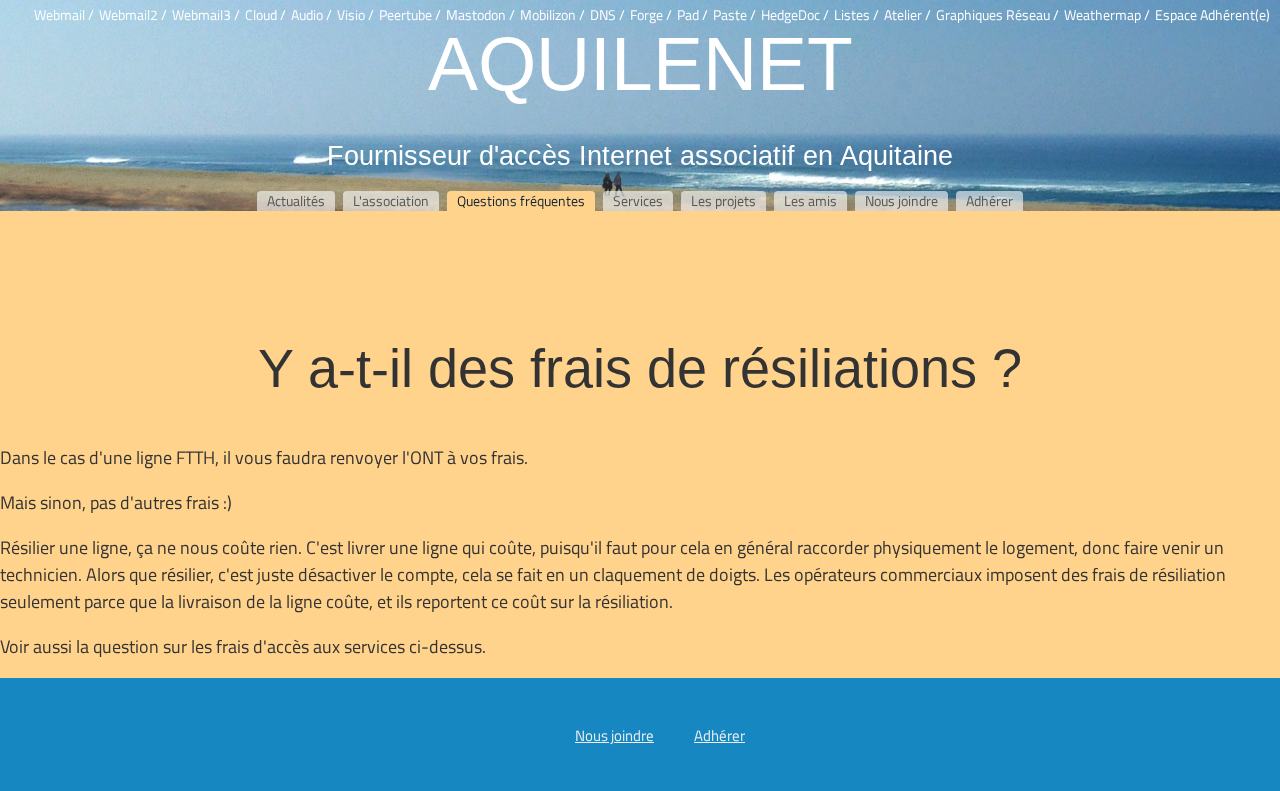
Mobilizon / (552, 15)
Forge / (651, 15)
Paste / (734, 15)
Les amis (810, 201)
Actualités (296, 201)
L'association (391, 201)
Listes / (856, 15)
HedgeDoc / (795, 15)
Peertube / (410, 15)
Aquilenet (640, 62)
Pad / (692, 15)
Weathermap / (1107, 15)
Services (638, 201)
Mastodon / (480, 15)
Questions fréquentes (521, 201)
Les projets (723, 201)
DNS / (607, 15)
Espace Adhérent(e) (1212, 15)
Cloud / (265, 15)
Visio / (355, 15)
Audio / (311, 15)
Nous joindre (901, 201)
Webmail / (64, 15)
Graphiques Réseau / (997, 15)
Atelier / (907, 15)
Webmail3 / (206, 15)
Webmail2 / (133, 15)
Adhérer (989, 201)
